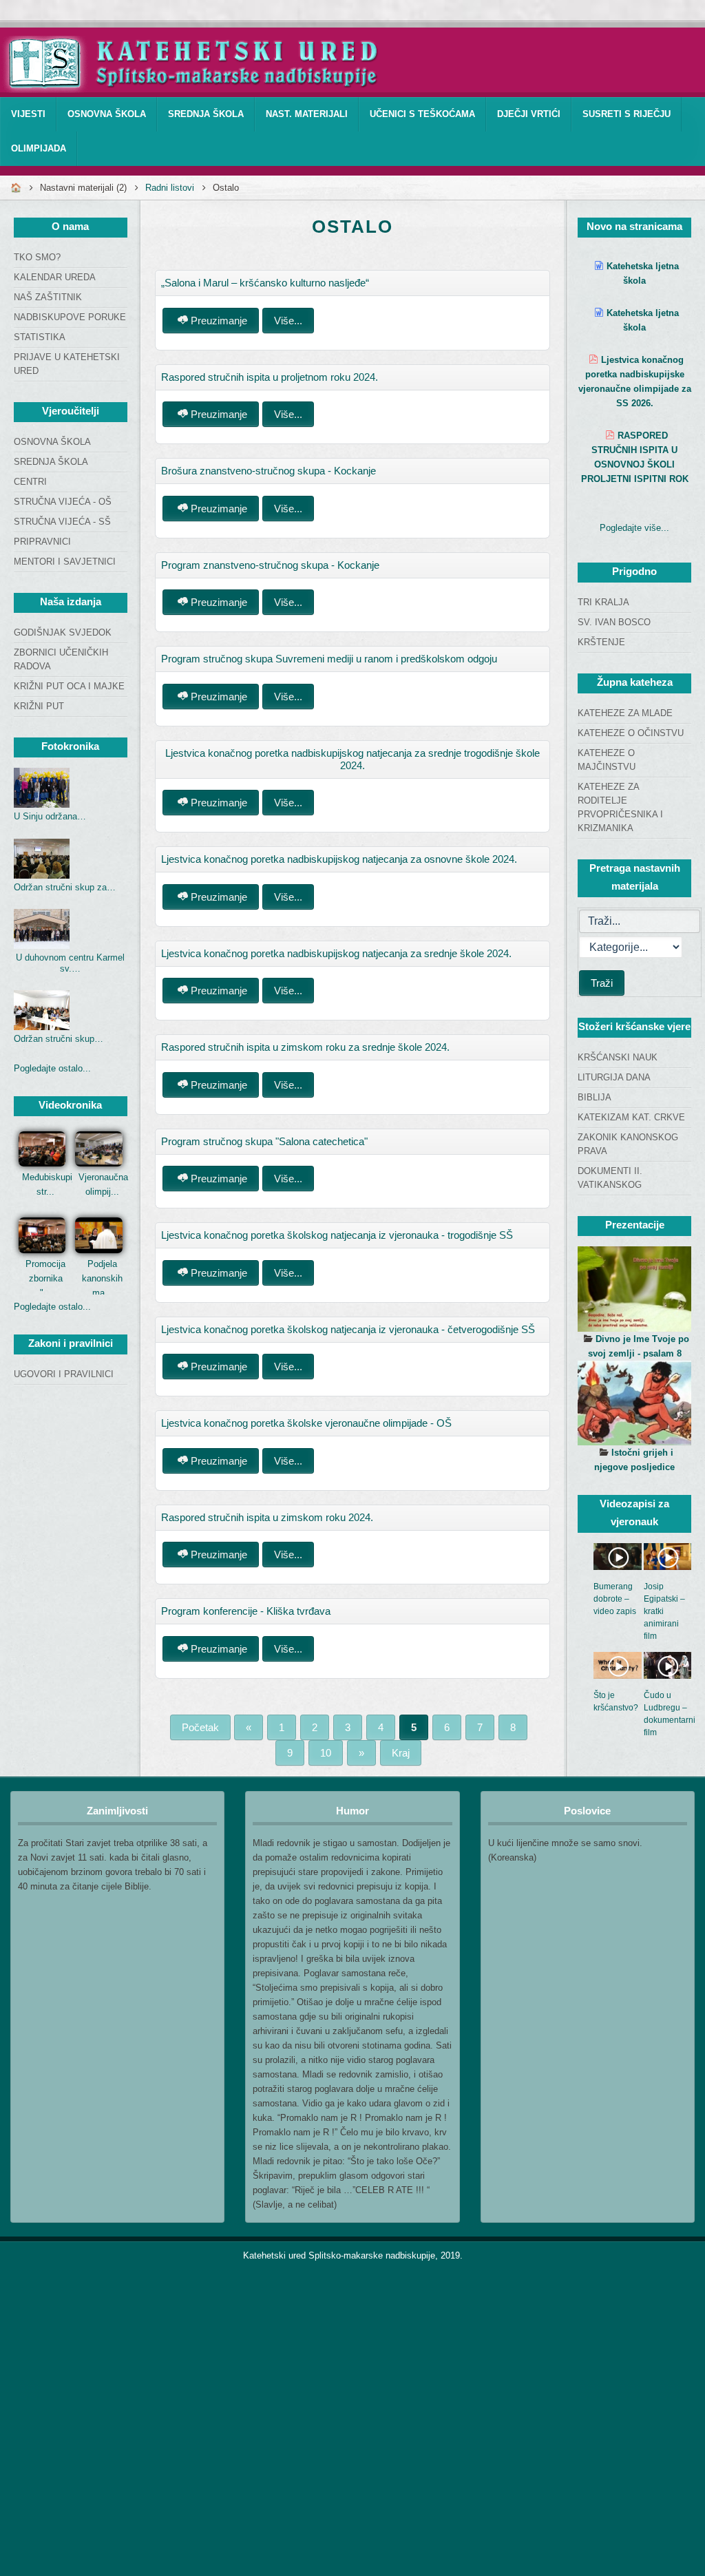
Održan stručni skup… (59, 1039)
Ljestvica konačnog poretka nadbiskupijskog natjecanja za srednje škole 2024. (336, 953)
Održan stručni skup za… (65, 887)
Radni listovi (170, 188)
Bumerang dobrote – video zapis (615, 1599)
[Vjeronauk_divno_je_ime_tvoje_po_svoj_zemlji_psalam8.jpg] (634, 1289)
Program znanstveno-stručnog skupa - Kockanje (270, 565)
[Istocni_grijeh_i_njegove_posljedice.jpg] (634, 1403)
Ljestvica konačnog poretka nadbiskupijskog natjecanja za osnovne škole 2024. (339, 859)
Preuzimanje (218, 321)
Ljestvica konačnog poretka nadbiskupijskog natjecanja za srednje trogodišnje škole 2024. (352, 759)
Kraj (401, 1753)
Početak (200, 1727)
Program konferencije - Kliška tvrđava (246, 1611)
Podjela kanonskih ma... (102, 1278)
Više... (288, 321)
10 (326, 1753)
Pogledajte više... (634, 528)
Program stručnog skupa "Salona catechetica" (264, 1141)
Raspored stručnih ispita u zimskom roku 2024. (267, 1517)
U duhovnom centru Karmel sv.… (70, 963)
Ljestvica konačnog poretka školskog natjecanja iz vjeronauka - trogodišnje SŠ (337, 1235)
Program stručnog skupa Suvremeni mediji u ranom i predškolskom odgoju (329, 659)
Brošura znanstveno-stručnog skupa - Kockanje (269, 471)
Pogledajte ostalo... (52, 1068)
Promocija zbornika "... (45, 1278)
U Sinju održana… (50, 816)
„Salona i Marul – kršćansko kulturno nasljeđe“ (265, 283)
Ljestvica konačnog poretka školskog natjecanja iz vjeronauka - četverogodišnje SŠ (348, 1329)
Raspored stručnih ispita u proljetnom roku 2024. (270, 377)
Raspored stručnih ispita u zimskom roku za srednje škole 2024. (305, 1047)
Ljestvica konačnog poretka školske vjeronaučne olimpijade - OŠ (306, 1423)
